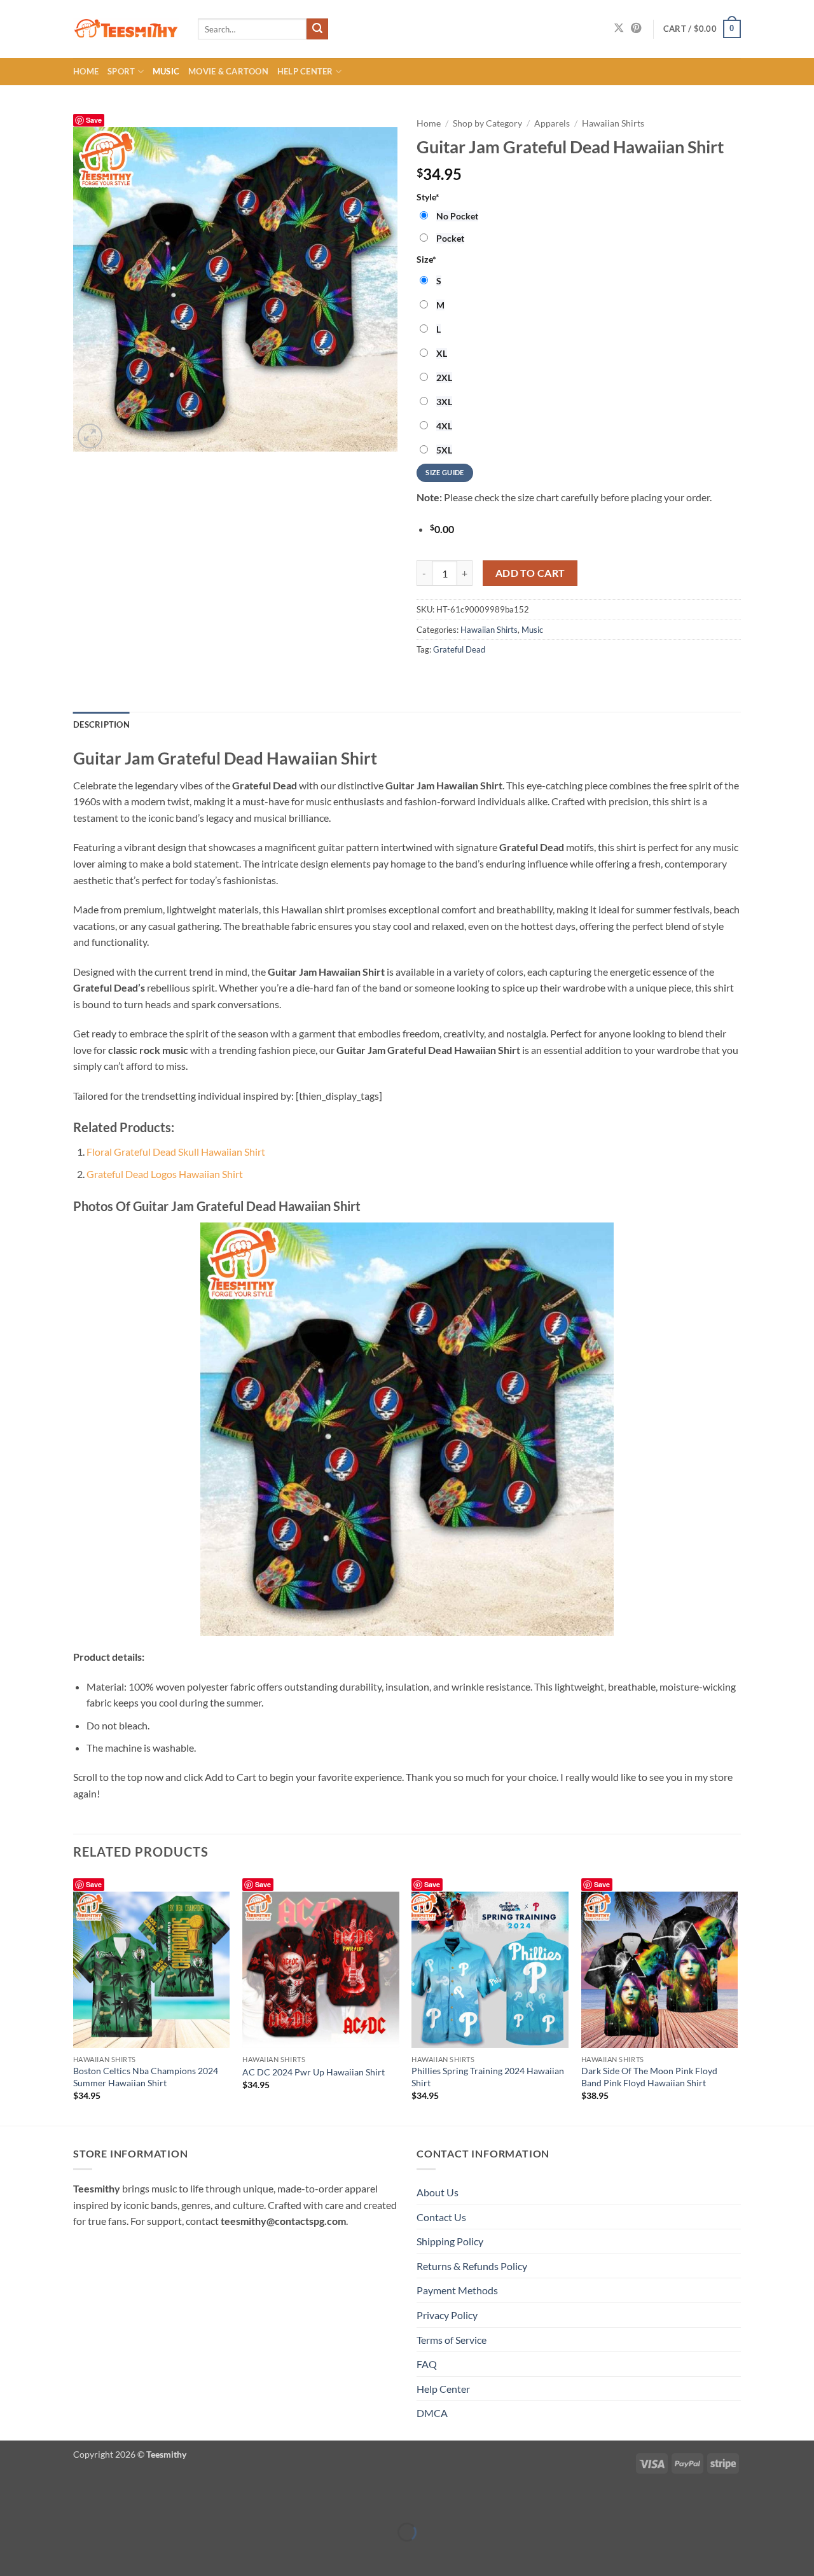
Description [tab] (101, 724)
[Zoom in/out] (12, 2500)
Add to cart (530, 573)
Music (166, 71)
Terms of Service (452, 2340)
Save (94, 120)
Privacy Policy (447, 2315)
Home (86, 71)
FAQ (427, 2364)
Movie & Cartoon (228, 71)
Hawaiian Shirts (613, 123)
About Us (438, 2192)
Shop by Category (487, 123)
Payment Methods (457, 2290)
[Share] (86, 2500)
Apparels (552, 123)
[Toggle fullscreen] (49, 2500)
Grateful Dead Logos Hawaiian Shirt (165, 1174)
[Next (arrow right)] (49, 2554)
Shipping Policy (450, 2241)
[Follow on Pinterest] (636, 29)
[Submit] (317, 29)
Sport (121, 71)
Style (428, 197)
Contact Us (441, 2217)
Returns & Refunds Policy (472, 2266)
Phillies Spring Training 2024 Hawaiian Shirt (488, 2077)
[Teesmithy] (126, 29)
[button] (702, 29)
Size (426, 259)
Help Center (305, 71)
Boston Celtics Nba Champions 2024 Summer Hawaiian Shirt (146, 2077)
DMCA (432, 2413)
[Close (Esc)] (122, 2500)
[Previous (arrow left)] (12, 2554)
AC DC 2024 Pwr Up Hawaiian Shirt (314, 2072)
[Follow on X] (619, 29)
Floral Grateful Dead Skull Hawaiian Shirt (176, 1152)
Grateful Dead (459, 649)
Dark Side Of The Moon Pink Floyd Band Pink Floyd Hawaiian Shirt (649, 2077)
